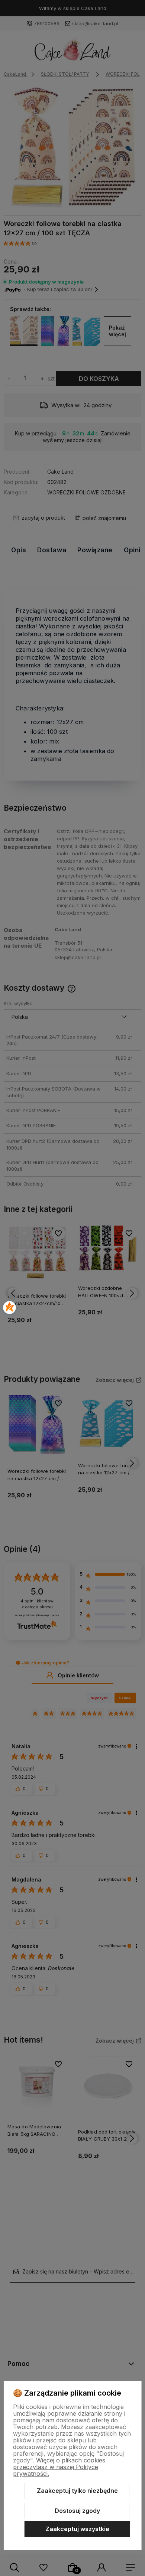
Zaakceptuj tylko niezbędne (77, 2491)
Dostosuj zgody (77, 2511)
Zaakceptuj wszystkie (77, 2529)
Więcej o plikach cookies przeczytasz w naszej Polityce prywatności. (59, 2467)
